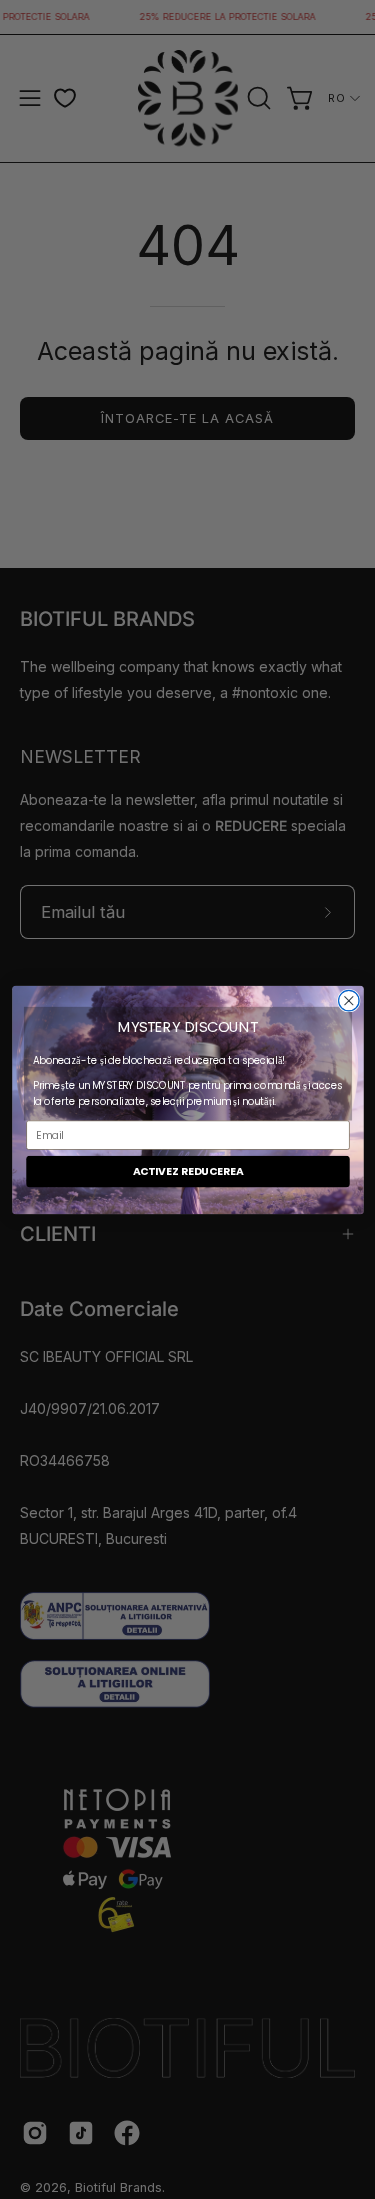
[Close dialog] (348, 1000)
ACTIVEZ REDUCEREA (187, 1170)
